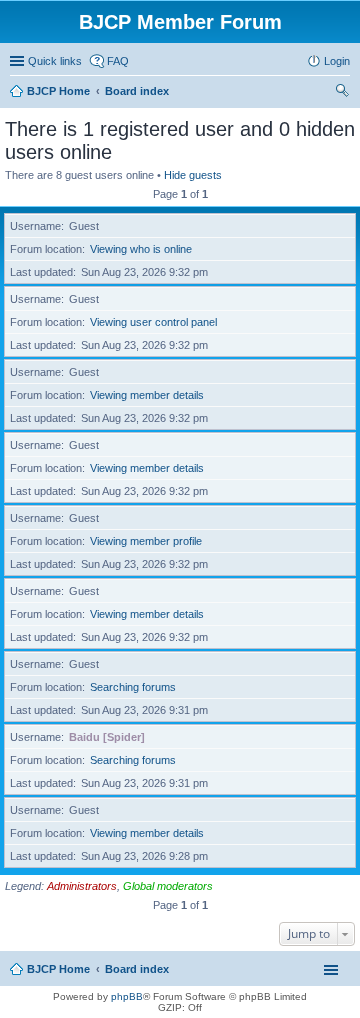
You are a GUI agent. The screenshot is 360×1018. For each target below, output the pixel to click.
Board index (137, 969)
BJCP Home (58, 969)
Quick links (55, 61)
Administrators (82, 886)
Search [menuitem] (342, 93)
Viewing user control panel (153, 322)
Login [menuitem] (337, 61)
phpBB (127, 996)
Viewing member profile (146, 541)
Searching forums (133, 687)
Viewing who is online (141, 249)
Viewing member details (147, 395)
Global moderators (168, 886)
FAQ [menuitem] (118, 61)
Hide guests (193, 175)
